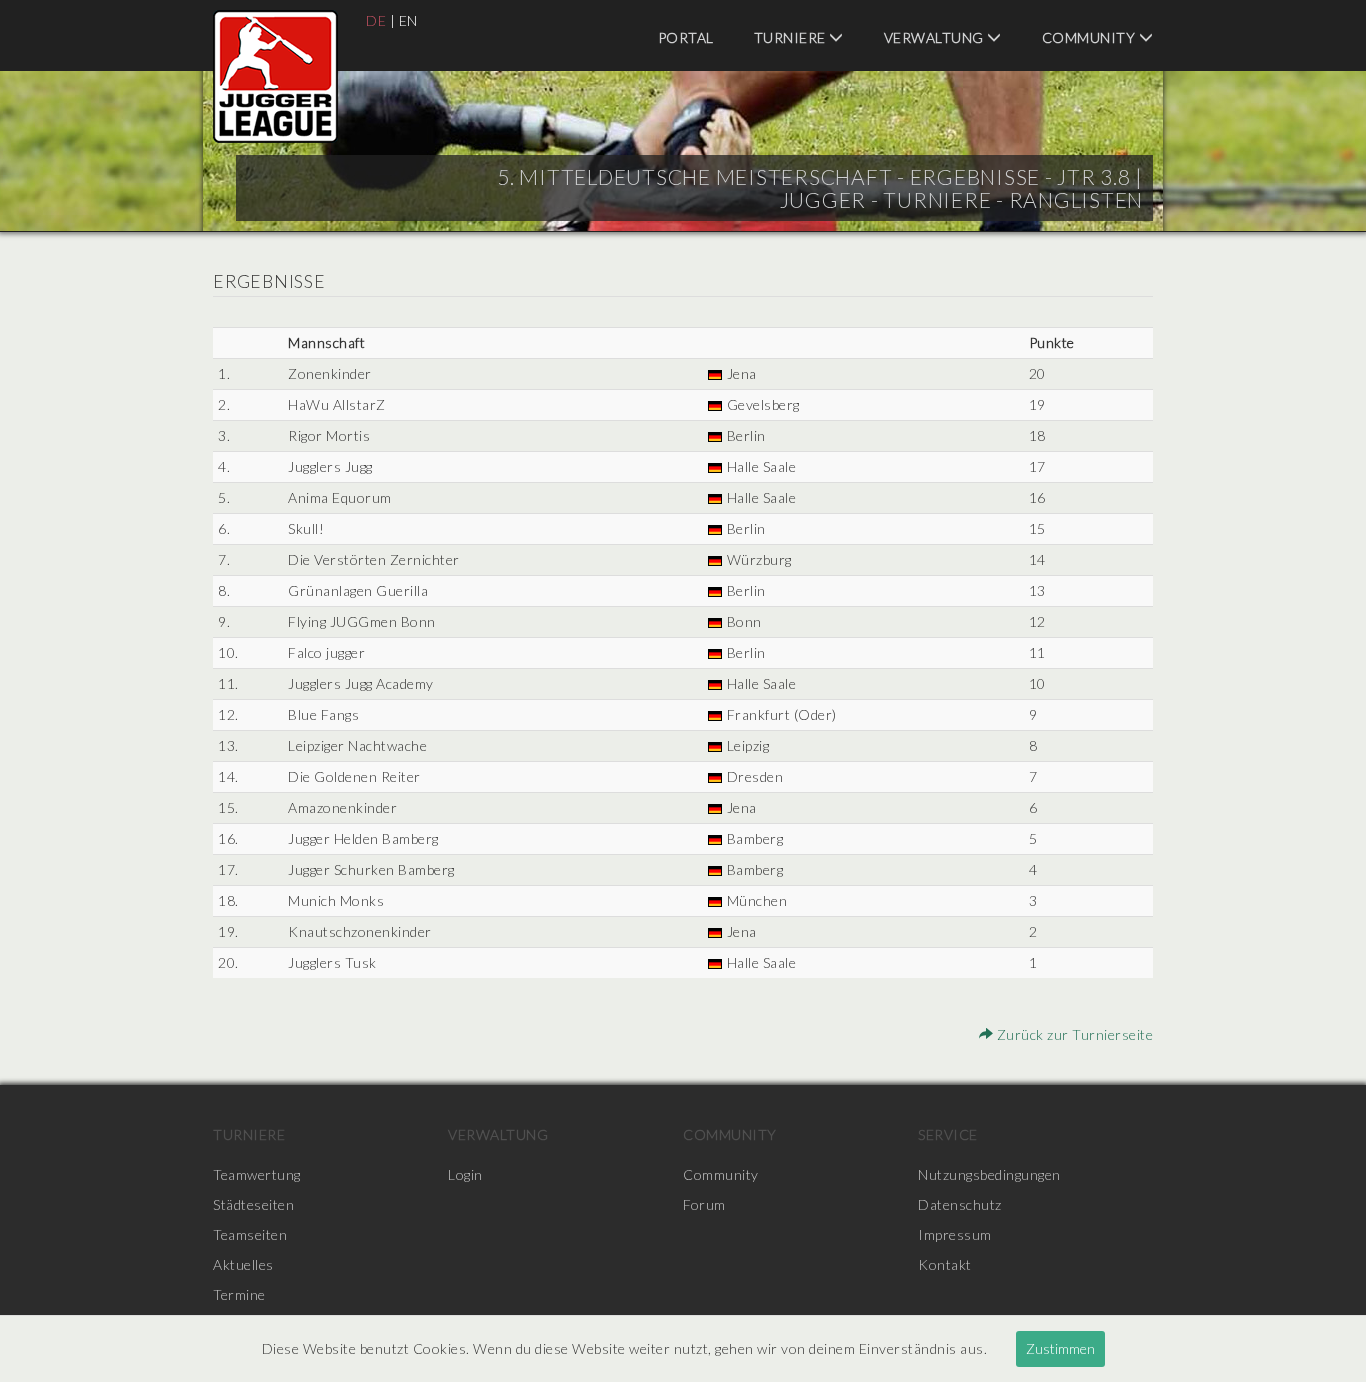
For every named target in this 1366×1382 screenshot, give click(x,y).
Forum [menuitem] (704, 1204)
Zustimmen (1060, 1348)
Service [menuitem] (948, 1134)
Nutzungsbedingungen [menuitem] (989, 1174)
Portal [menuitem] (686, 37)
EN (408, 20)
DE (376, 20)
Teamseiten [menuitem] (250, 1234)
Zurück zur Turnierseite (1073, 1034)
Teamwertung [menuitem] (257, 1174)
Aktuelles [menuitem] (243, 1264)
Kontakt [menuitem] (945, 1264)
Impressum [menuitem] (955, 1234)
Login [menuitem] (465, 1174)
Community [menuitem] (1090, 37)
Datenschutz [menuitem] (960, 1204)
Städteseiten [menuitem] (253, 1204)
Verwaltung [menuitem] (936, 37)
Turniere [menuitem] (792, 37)
